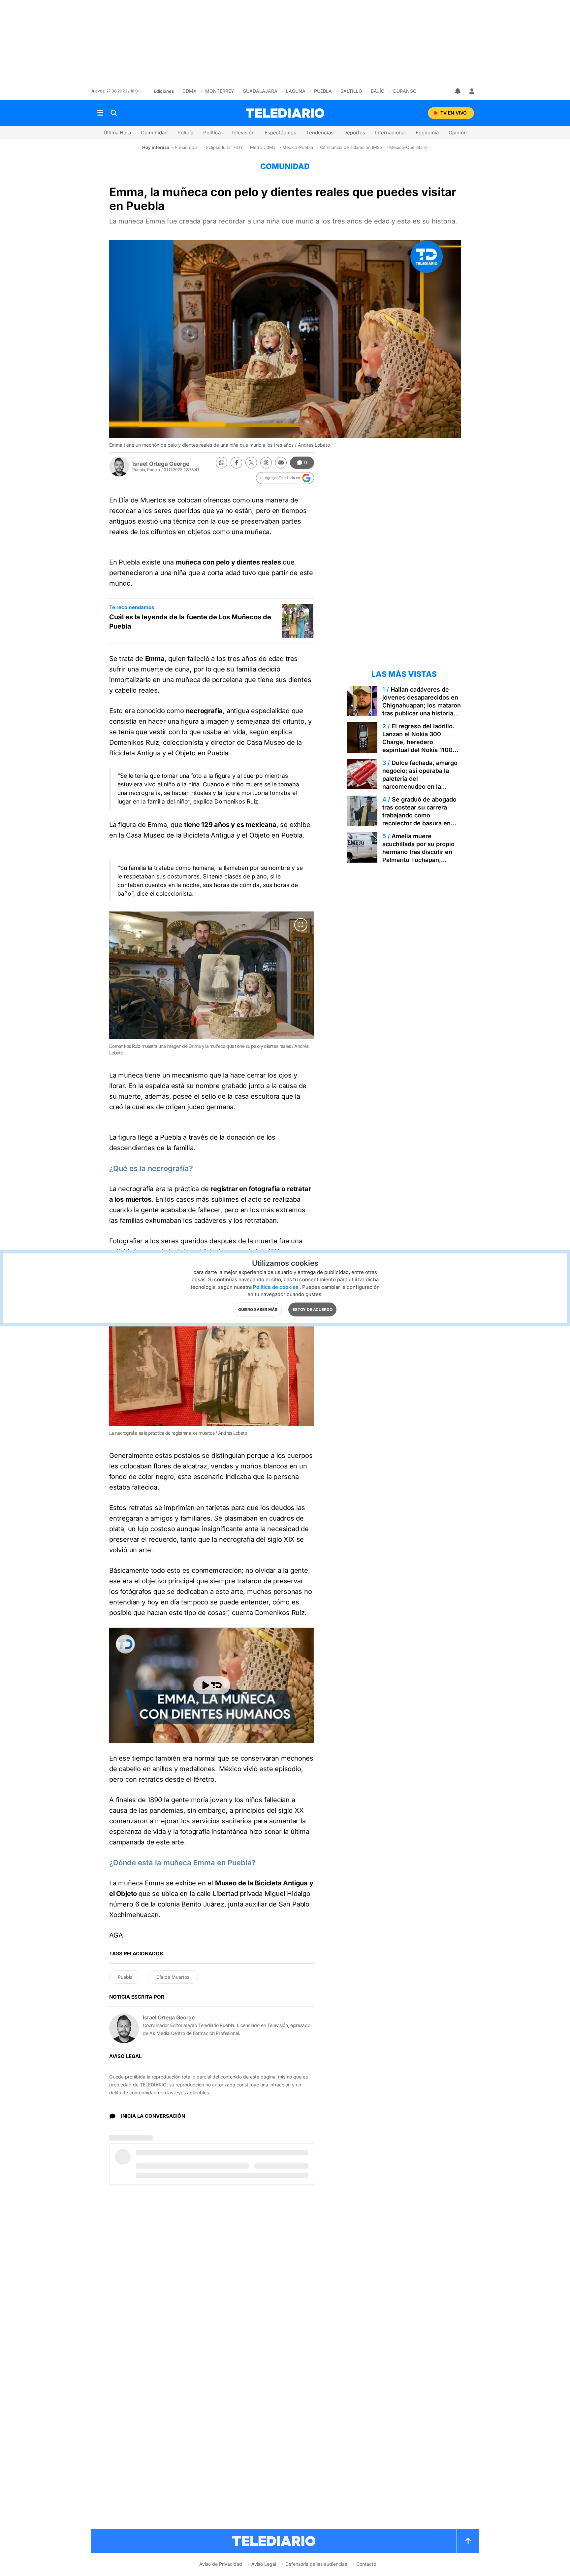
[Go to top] (468, 2541)
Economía (427, 133)
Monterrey (220, 91)
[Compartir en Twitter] (251, 463)
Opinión (458, 133)
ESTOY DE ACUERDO (313, 1309)
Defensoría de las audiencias (316, 2564)
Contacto (366, 2564)
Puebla (323, 91)
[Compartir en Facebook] (236, 463)
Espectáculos (280, 133)
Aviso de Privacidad (221, 2564)
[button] (285, 478)
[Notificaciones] (458, 91)
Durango (405, 91)
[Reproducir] (212, 1685)
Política (212, 133)
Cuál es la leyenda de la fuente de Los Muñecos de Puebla (190, 622)
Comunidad (154, 133)
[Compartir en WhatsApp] (222, 463)
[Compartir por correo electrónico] (281, 463)
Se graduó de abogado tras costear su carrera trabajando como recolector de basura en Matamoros (419, 815)
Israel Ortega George (161, 464)
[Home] (285, 113)
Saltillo (351, 91)
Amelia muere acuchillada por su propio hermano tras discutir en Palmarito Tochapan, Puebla (418, 852)
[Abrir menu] (100, 113)
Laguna (296, 91)
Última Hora (117, 133)
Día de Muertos (173, 1977)
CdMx (190, 91)
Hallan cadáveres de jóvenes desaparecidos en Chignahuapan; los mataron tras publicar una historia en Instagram (422, 705)
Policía (185, 133)
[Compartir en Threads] (266, 463)
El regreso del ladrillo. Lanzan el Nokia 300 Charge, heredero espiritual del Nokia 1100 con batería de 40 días (418, 742)
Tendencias (320, 133)
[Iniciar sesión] (472, 91)
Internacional (390, 133)
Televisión (243, 133)
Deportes (354, 133)
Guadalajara (260, 91)
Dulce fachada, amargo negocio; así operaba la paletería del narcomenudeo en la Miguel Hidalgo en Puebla (420, 779)
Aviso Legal (264, 2564)
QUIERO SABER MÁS (258, 1309)
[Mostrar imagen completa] (301, 925)
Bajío (378, 91)
